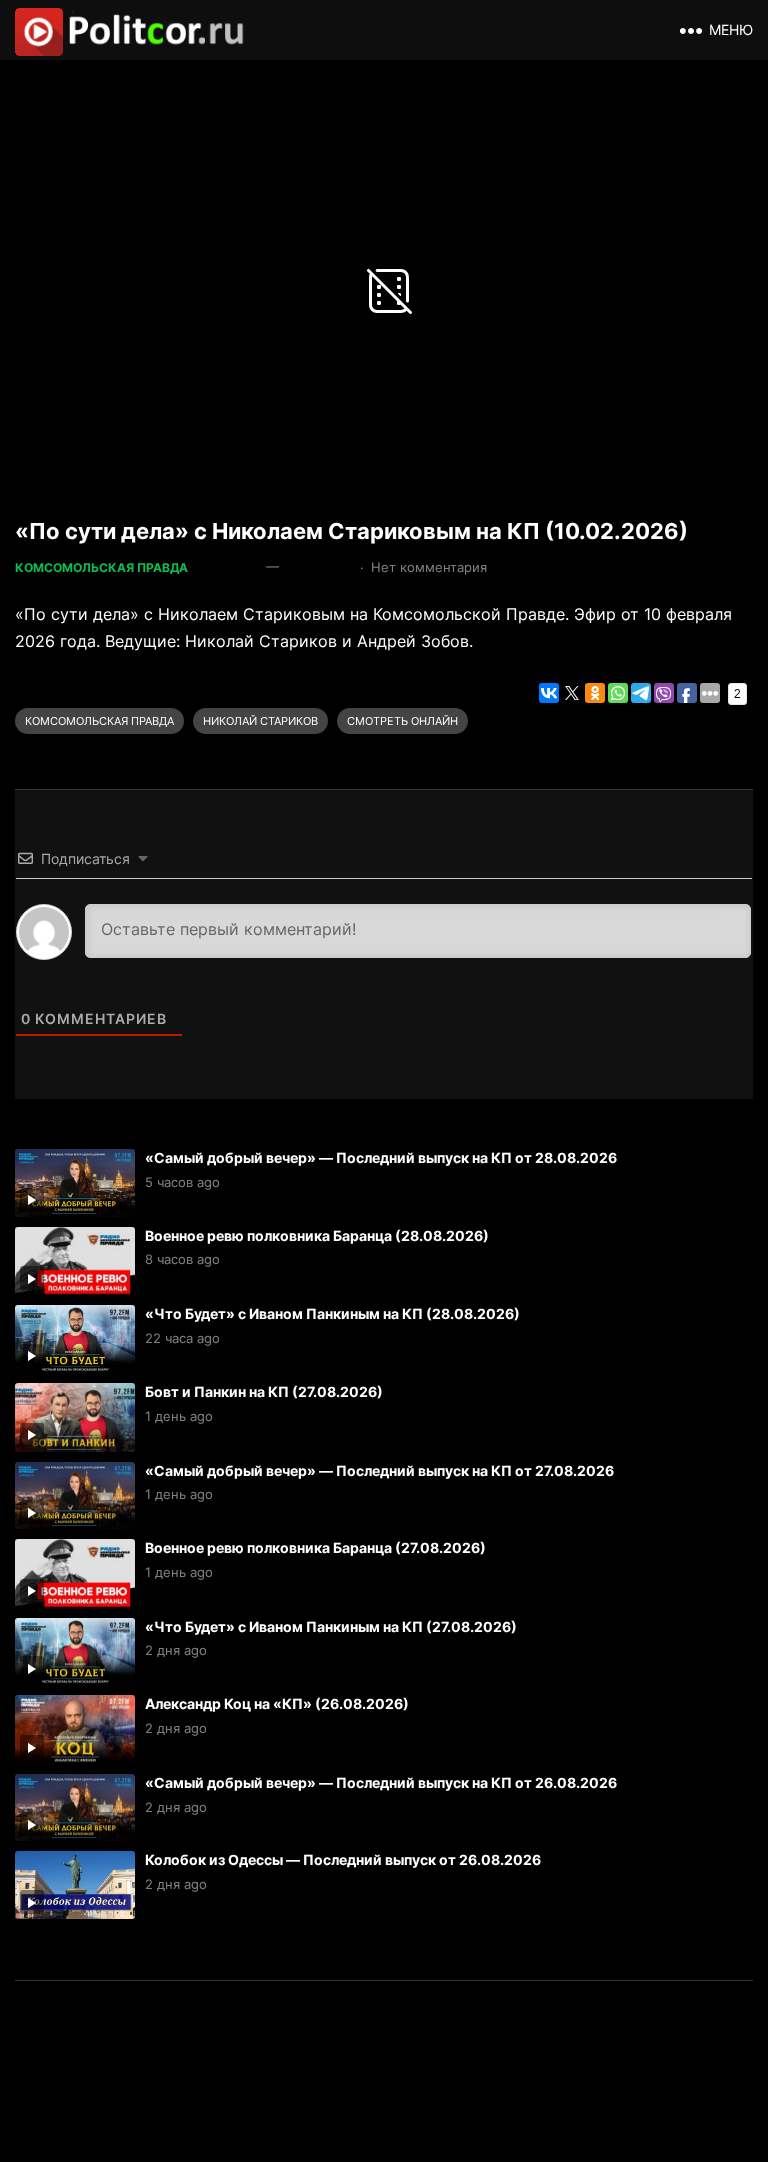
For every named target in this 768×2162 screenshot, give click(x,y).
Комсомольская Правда (101, 567)
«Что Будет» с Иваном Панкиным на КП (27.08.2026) (331, 1626)
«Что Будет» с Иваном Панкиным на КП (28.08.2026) (332, 1313)
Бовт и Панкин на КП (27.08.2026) (264, 1391)
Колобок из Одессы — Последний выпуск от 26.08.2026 (343, 1859)
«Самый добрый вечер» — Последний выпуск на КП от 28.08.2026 (381, 1157)
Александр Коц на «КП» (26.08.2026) (277, 1703)
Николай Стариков (260, 721)
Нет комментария (429, 567)
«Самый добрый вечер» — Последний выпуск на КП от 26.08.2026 (381, 1782)
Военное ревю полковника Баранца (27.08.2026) (315, 1547)
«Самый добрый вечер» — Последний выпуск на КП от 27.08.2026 (379, 1470)
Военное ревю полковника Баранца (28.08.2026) (317, 1235)
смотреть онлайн (402, 721)
